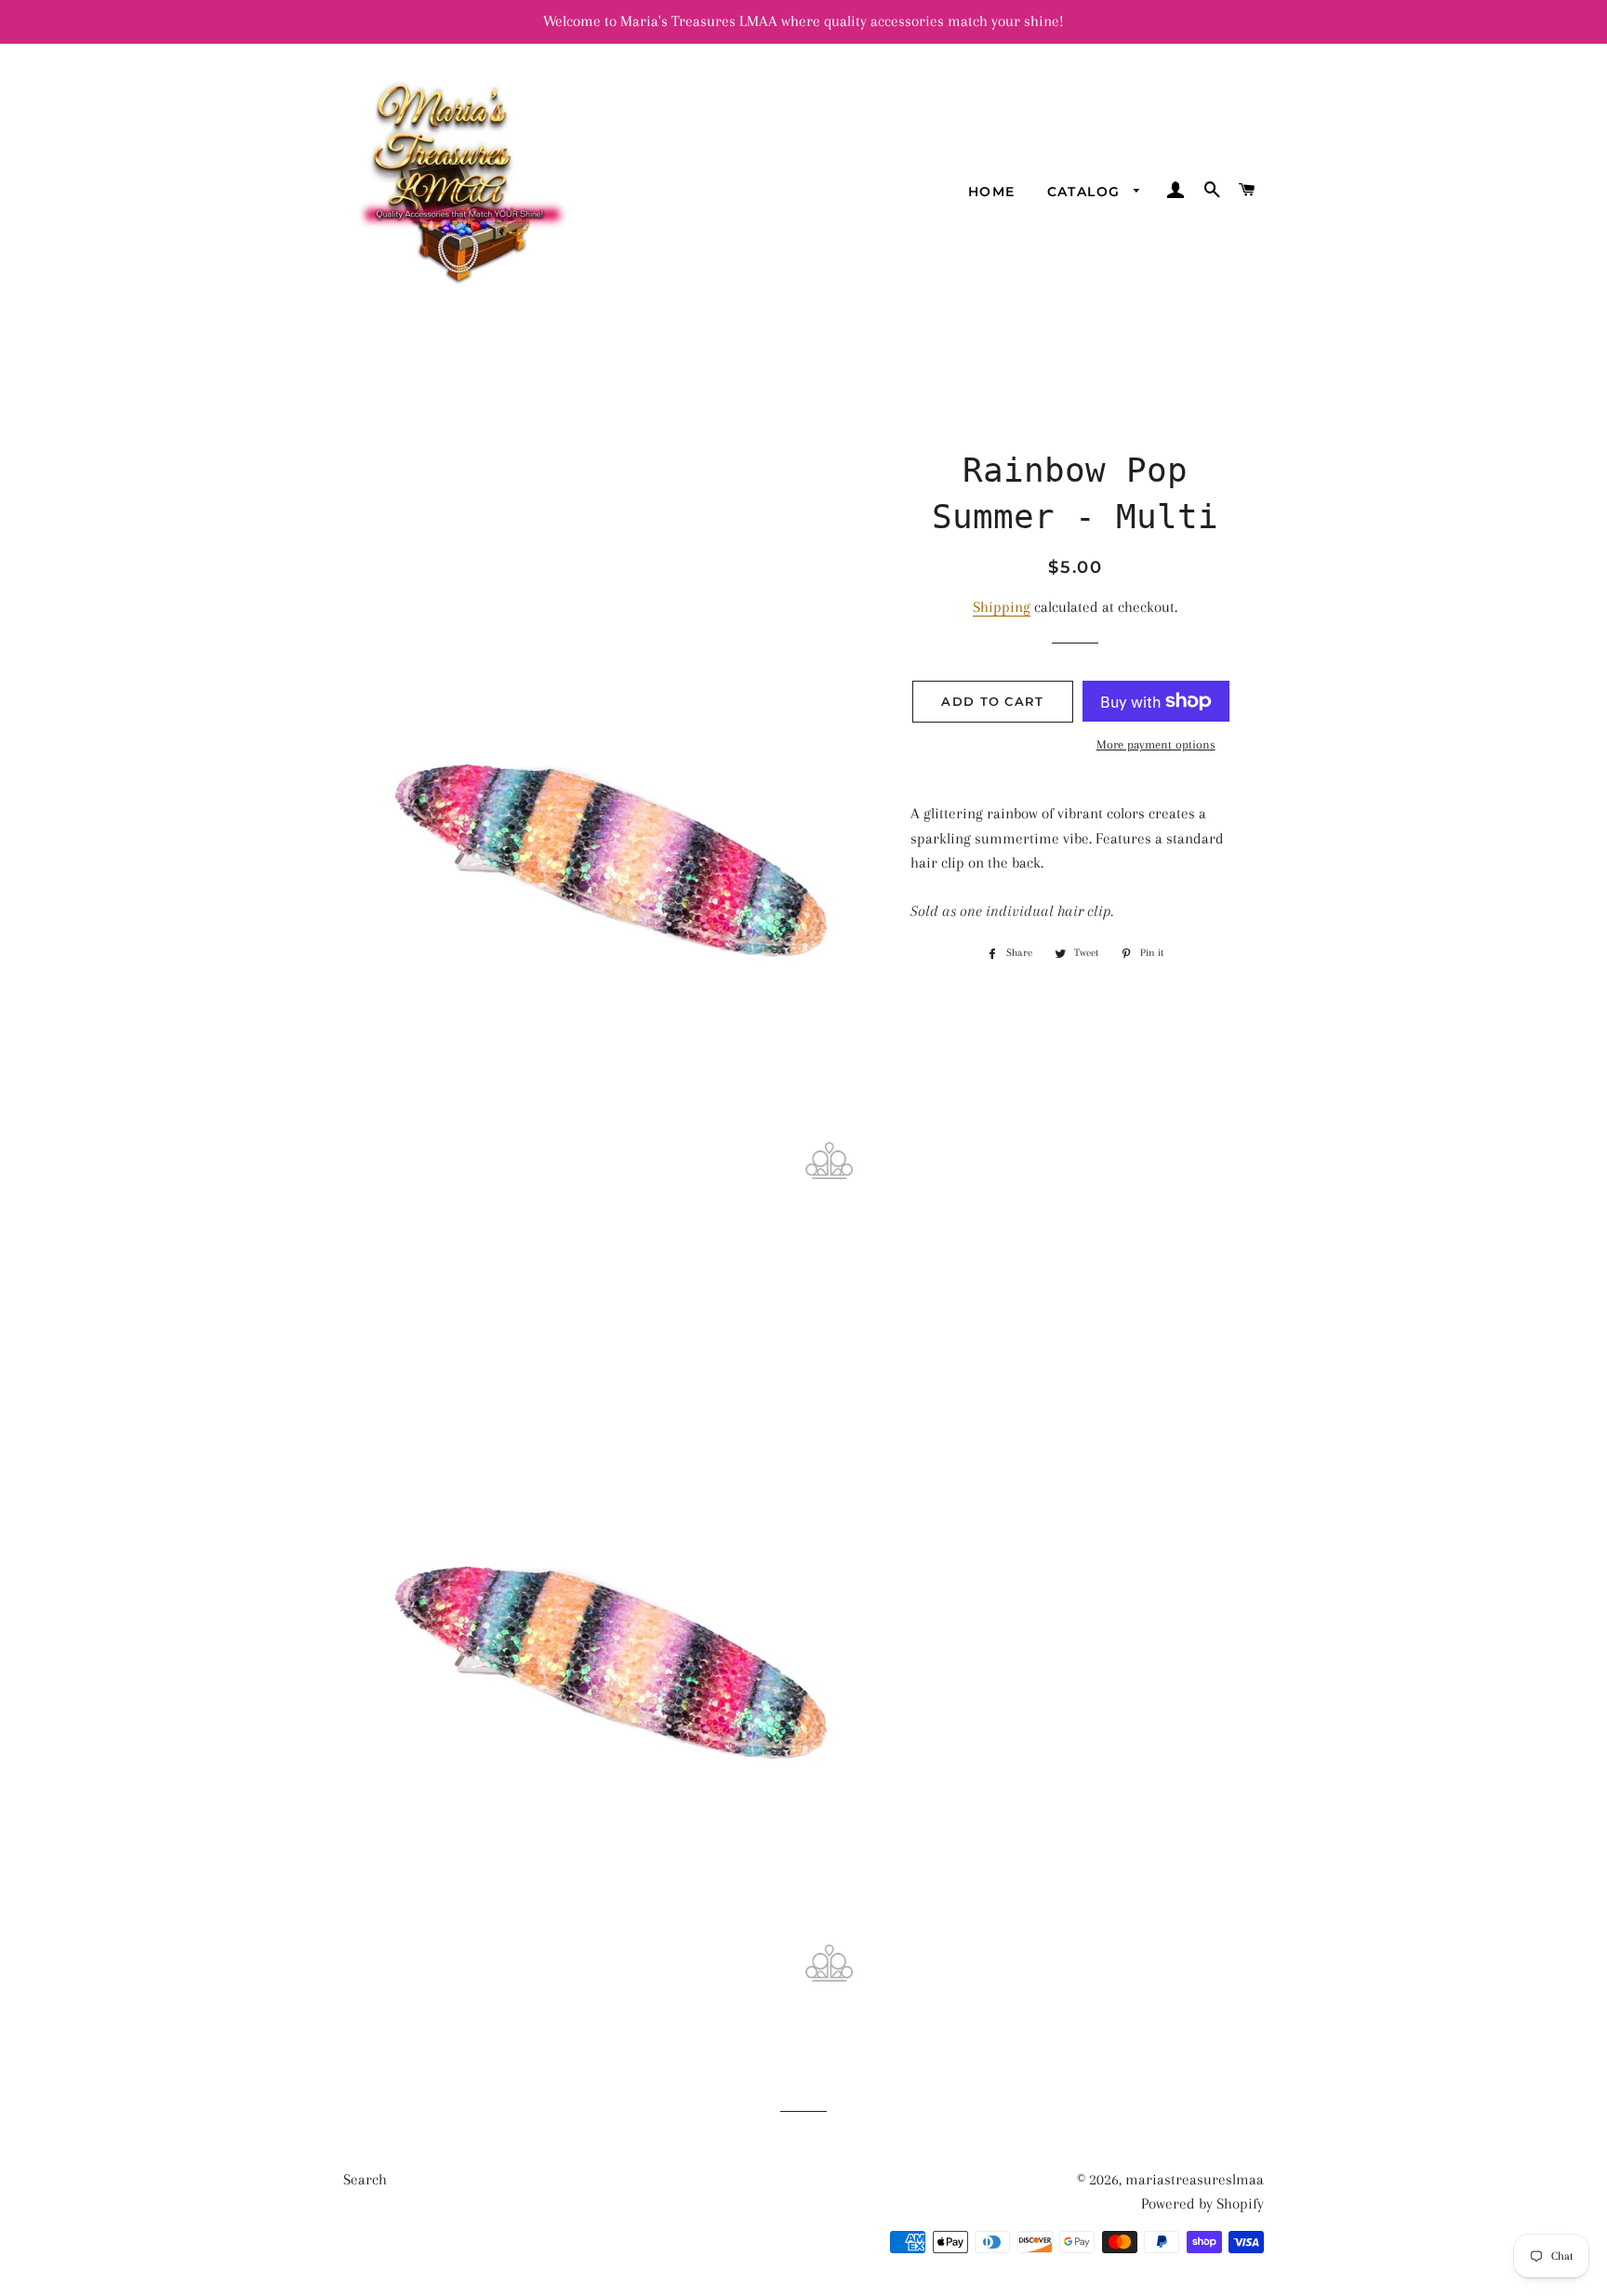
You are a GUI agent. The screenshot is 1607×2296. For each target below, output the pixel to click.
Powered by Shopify (1202, 2203)
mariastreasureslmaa (1195, 2179)
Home (992, 192)
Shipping (1002, 607)
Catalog (1086, 192)
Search (365, 2179)
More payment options (1156, 744)
